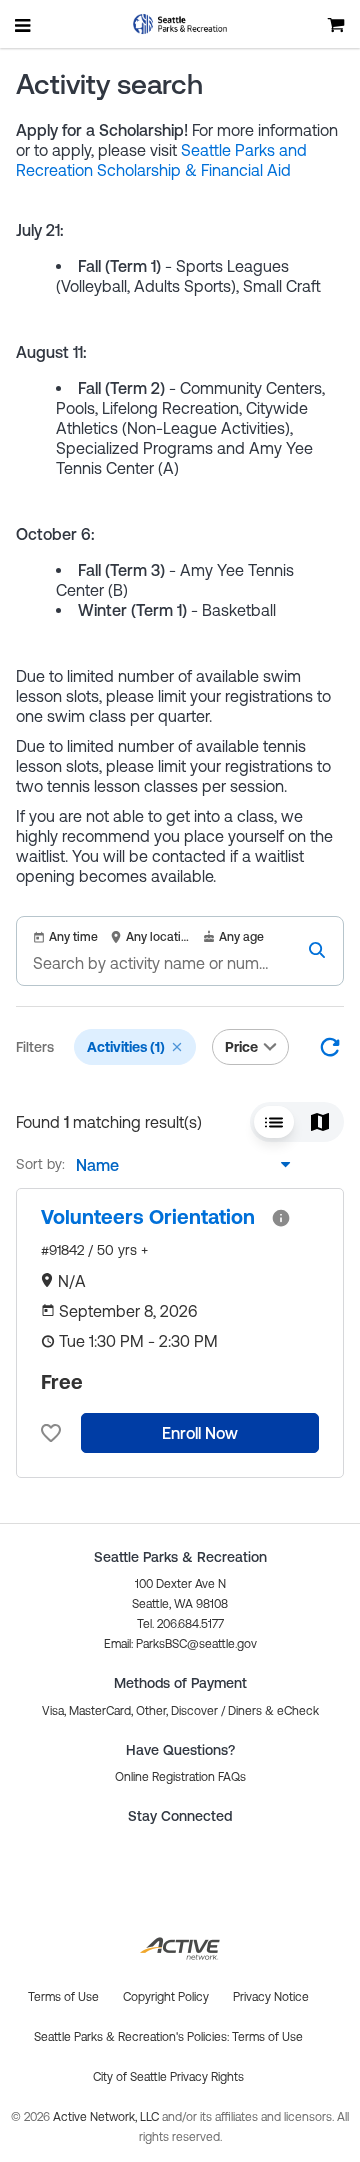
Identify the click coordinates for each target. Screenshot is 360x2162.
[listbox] (178, 1165)
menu (24, 25)
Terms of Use (267, 2037)
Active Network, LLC (107, 2117)
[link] (148, 1217)
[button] (177, 1047)
